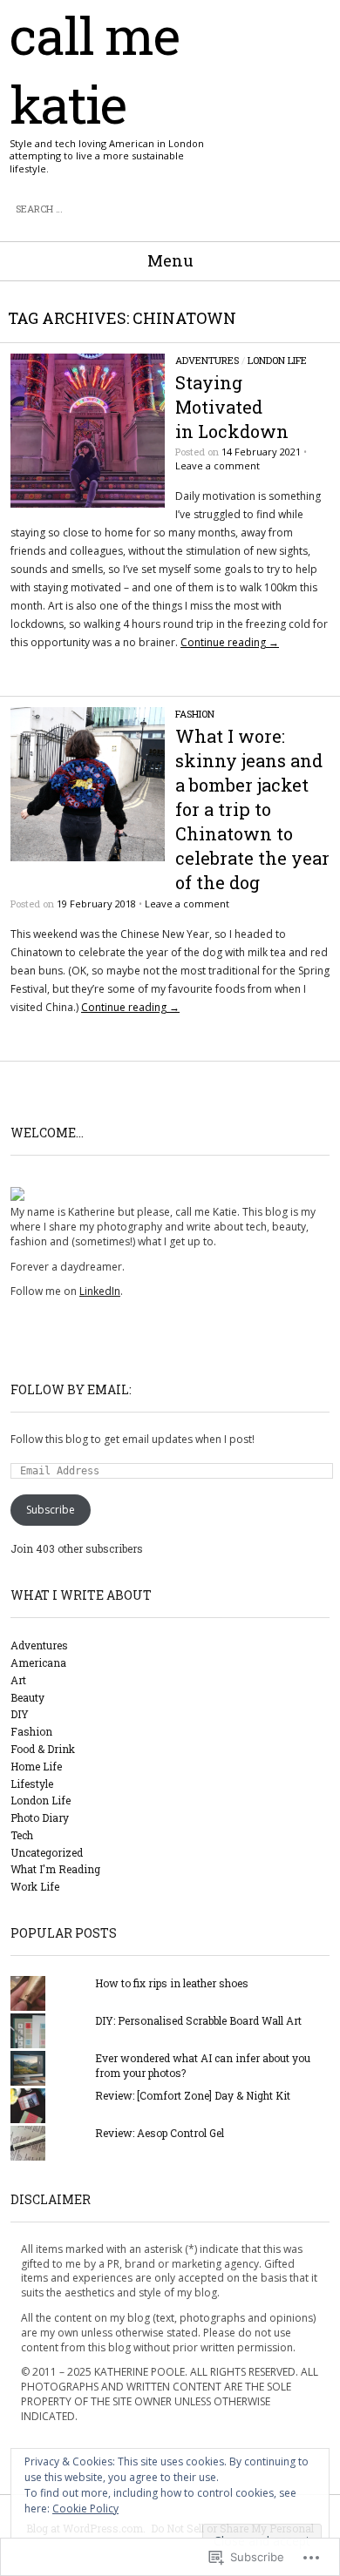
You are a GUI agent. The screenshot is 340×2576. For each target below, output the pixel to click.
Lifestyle (32, 1784)
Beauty (27, 1697)
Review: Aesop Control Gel (160, 2133)
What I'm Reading (55, 1869)
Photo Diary (40, 1817)
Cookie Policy (85, 2509)
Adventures (207, 360)
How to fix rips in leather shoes (172, 1983)
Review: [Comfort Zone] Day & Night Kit (193, 2095)
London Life (277, 360)
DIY (20, 1714)
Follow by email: (71, 1389)
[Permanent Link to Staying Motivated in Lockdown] (88, 504)
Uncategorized (47, 1852)
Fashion (195, 714)
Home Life (36, 1766)
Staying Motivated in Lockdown (232, 407)
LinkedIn (100, 1291)
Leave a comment (218, 465)
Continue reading (230, 642)
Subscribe (51, 1510)
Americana (38, 1662)
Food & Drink (43, 1749)
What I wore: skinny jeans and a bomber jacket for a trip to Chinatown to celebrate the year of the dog (252, 809)
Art (18, 1680)
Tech (22, 1835)
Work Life (35, 1886)
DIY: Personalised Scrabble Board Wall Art (198, 2020)
